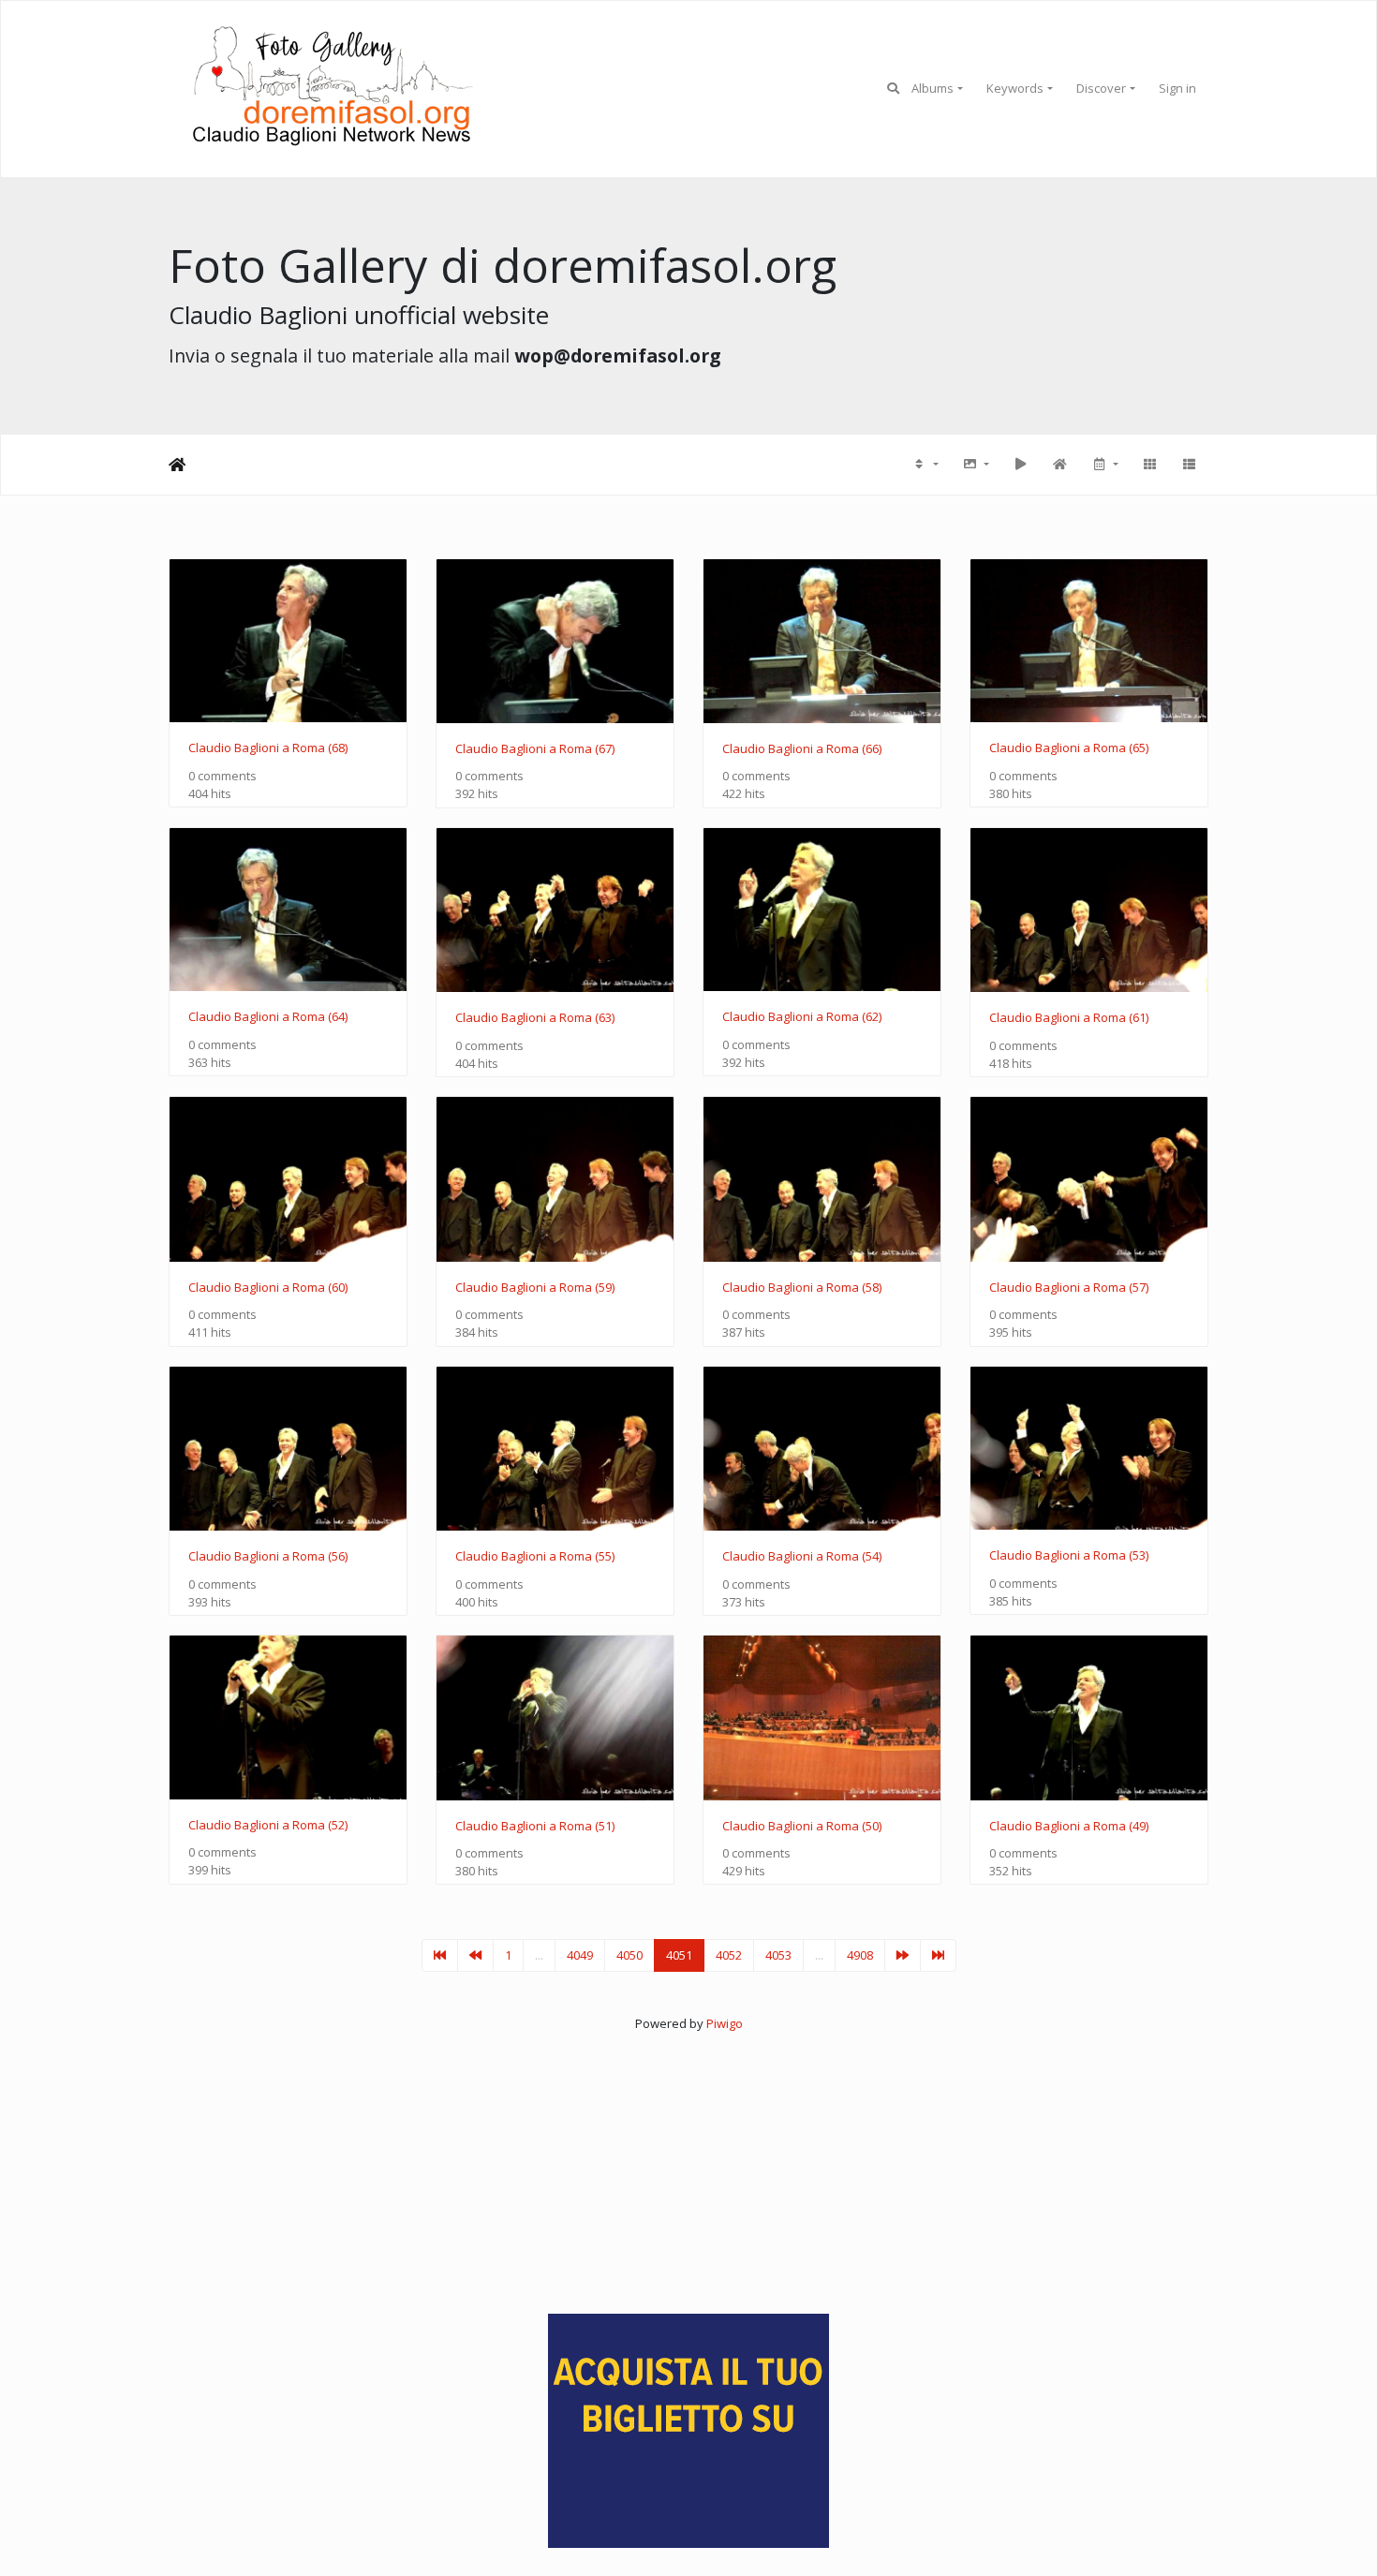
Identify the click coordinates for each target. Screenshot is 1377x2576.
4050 (629, 1955)
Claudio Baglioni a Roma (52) (268, 1826)
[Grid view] (1149, 465)
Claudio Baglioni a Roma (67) (535, 749)
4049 (580, 1955)
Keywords (1015, 88)
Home (177, 465)
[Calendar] (1104, 465)
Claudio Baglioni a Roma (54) (802, 1557)
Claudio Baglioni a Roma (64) (268, 1017)
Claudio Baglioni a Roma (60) (268, 1288)
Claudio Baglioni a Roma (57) (1069, 1288)
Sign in (1177, 88)
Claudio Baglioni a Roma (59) (535, 1288)
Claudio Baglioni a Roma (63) (535, 1018)
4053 (778, 1955)
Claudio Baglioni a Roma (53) (1069, 1556)
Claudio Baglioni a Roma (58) (802, 1288)
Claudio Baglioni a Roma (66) (802, 749)
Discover (1101, 88)
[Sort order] (925, 465)
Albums (933, 88)
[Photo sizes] (975, 465)
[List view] (1189, 465)
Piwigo (725, 2023)
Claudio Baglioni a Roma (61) (1069, 1018)
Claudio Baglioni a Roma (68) (268, 748)
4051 (679, 1955)
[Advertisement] (688, 2164)
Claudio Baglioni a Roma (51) (535, 1827)
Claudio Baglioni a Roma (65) (1069, 748)
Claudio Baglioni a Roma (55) (535, 1557)
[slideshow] (1020, 465)
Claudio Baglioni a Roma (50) (802, 1827)
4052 (729, 1955)
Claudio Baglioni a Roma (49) (1069, 1827)
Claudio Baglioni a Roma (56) (268, 1557)
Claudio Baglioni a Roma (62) (802, 1017)
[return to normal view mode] (1059, 465)
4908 (860, 1955)
